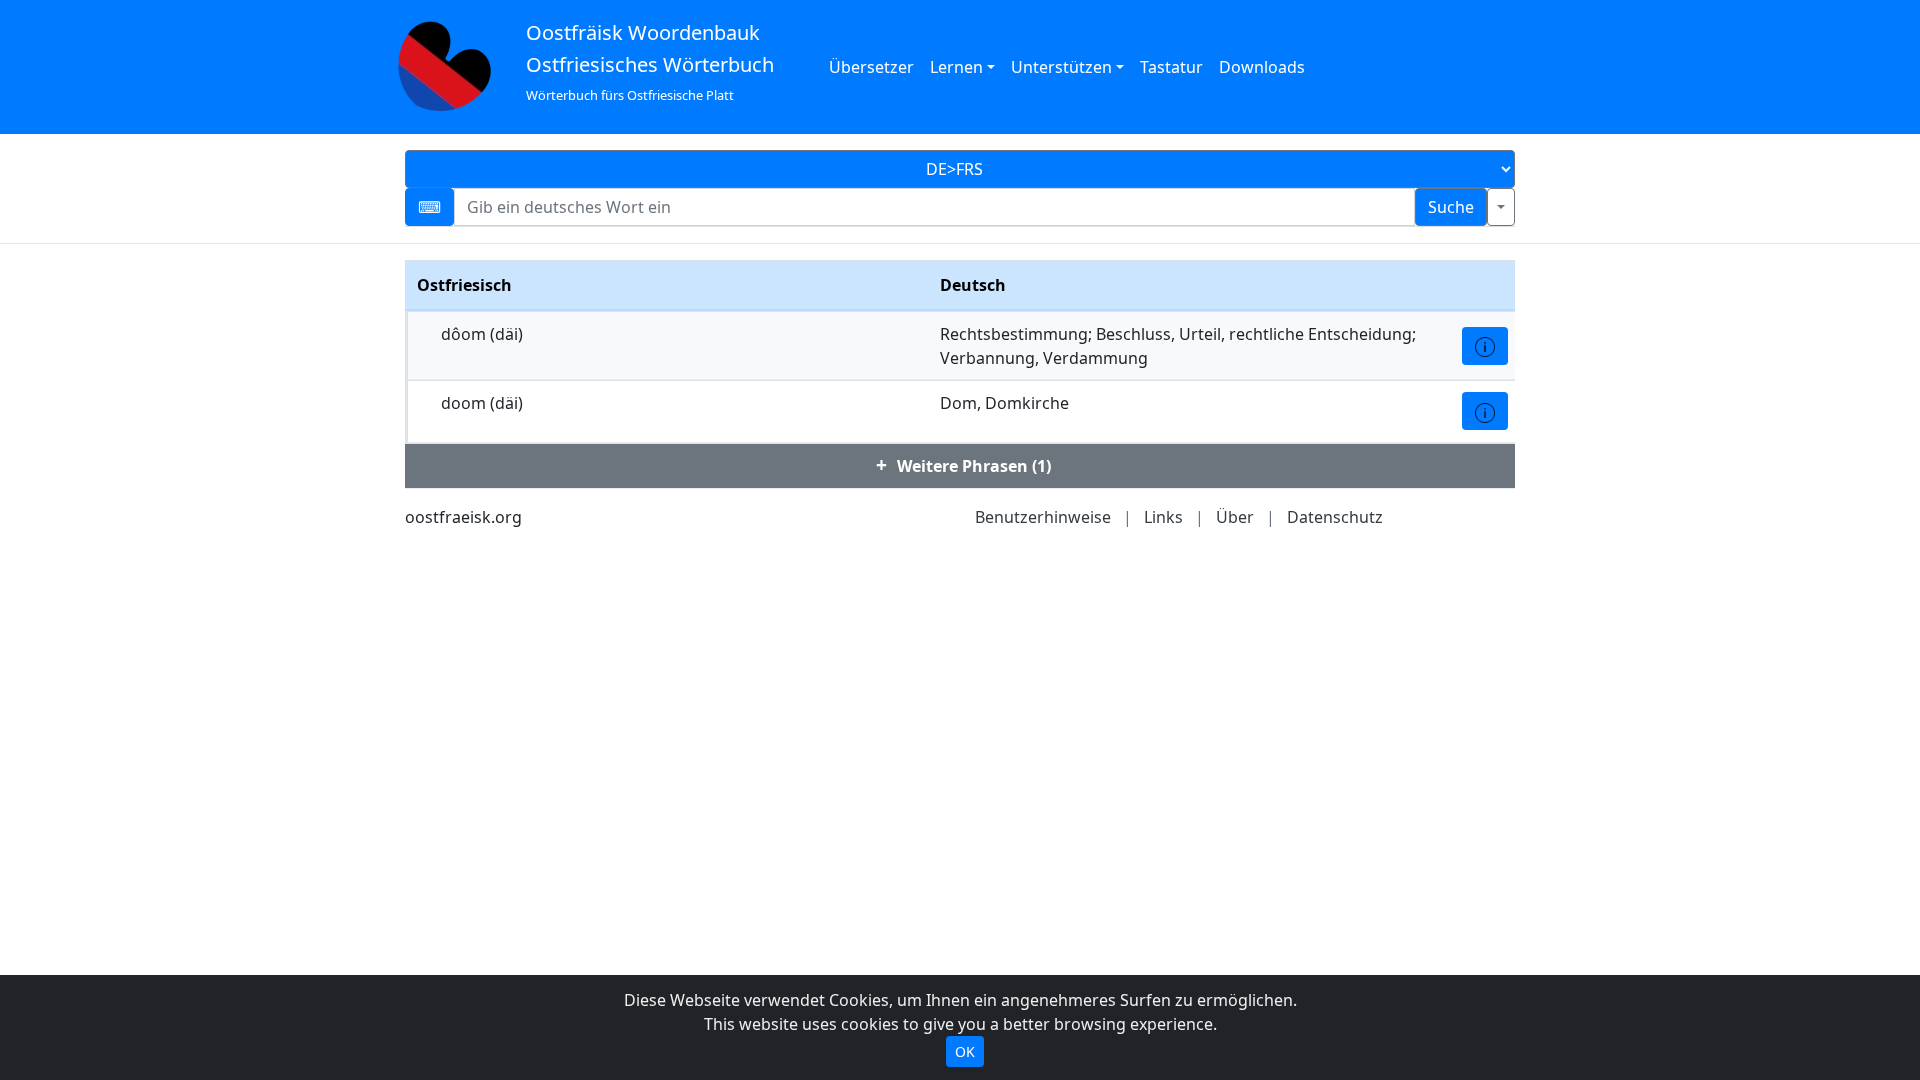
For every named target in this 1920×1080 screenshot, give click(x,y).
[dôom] (1485, 346)
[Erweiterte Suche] (1501, 207)
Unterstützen (1061, 67)
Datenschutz (1335, 517)
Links (1163, 517)
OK (965, 1051)
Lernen (956, 67)
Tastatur (1171, 67)
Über (1235, 517)
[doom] (1485, 411)
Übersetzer (871, 67)
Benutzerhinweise (1043, 517)
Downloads (1262, 67)
